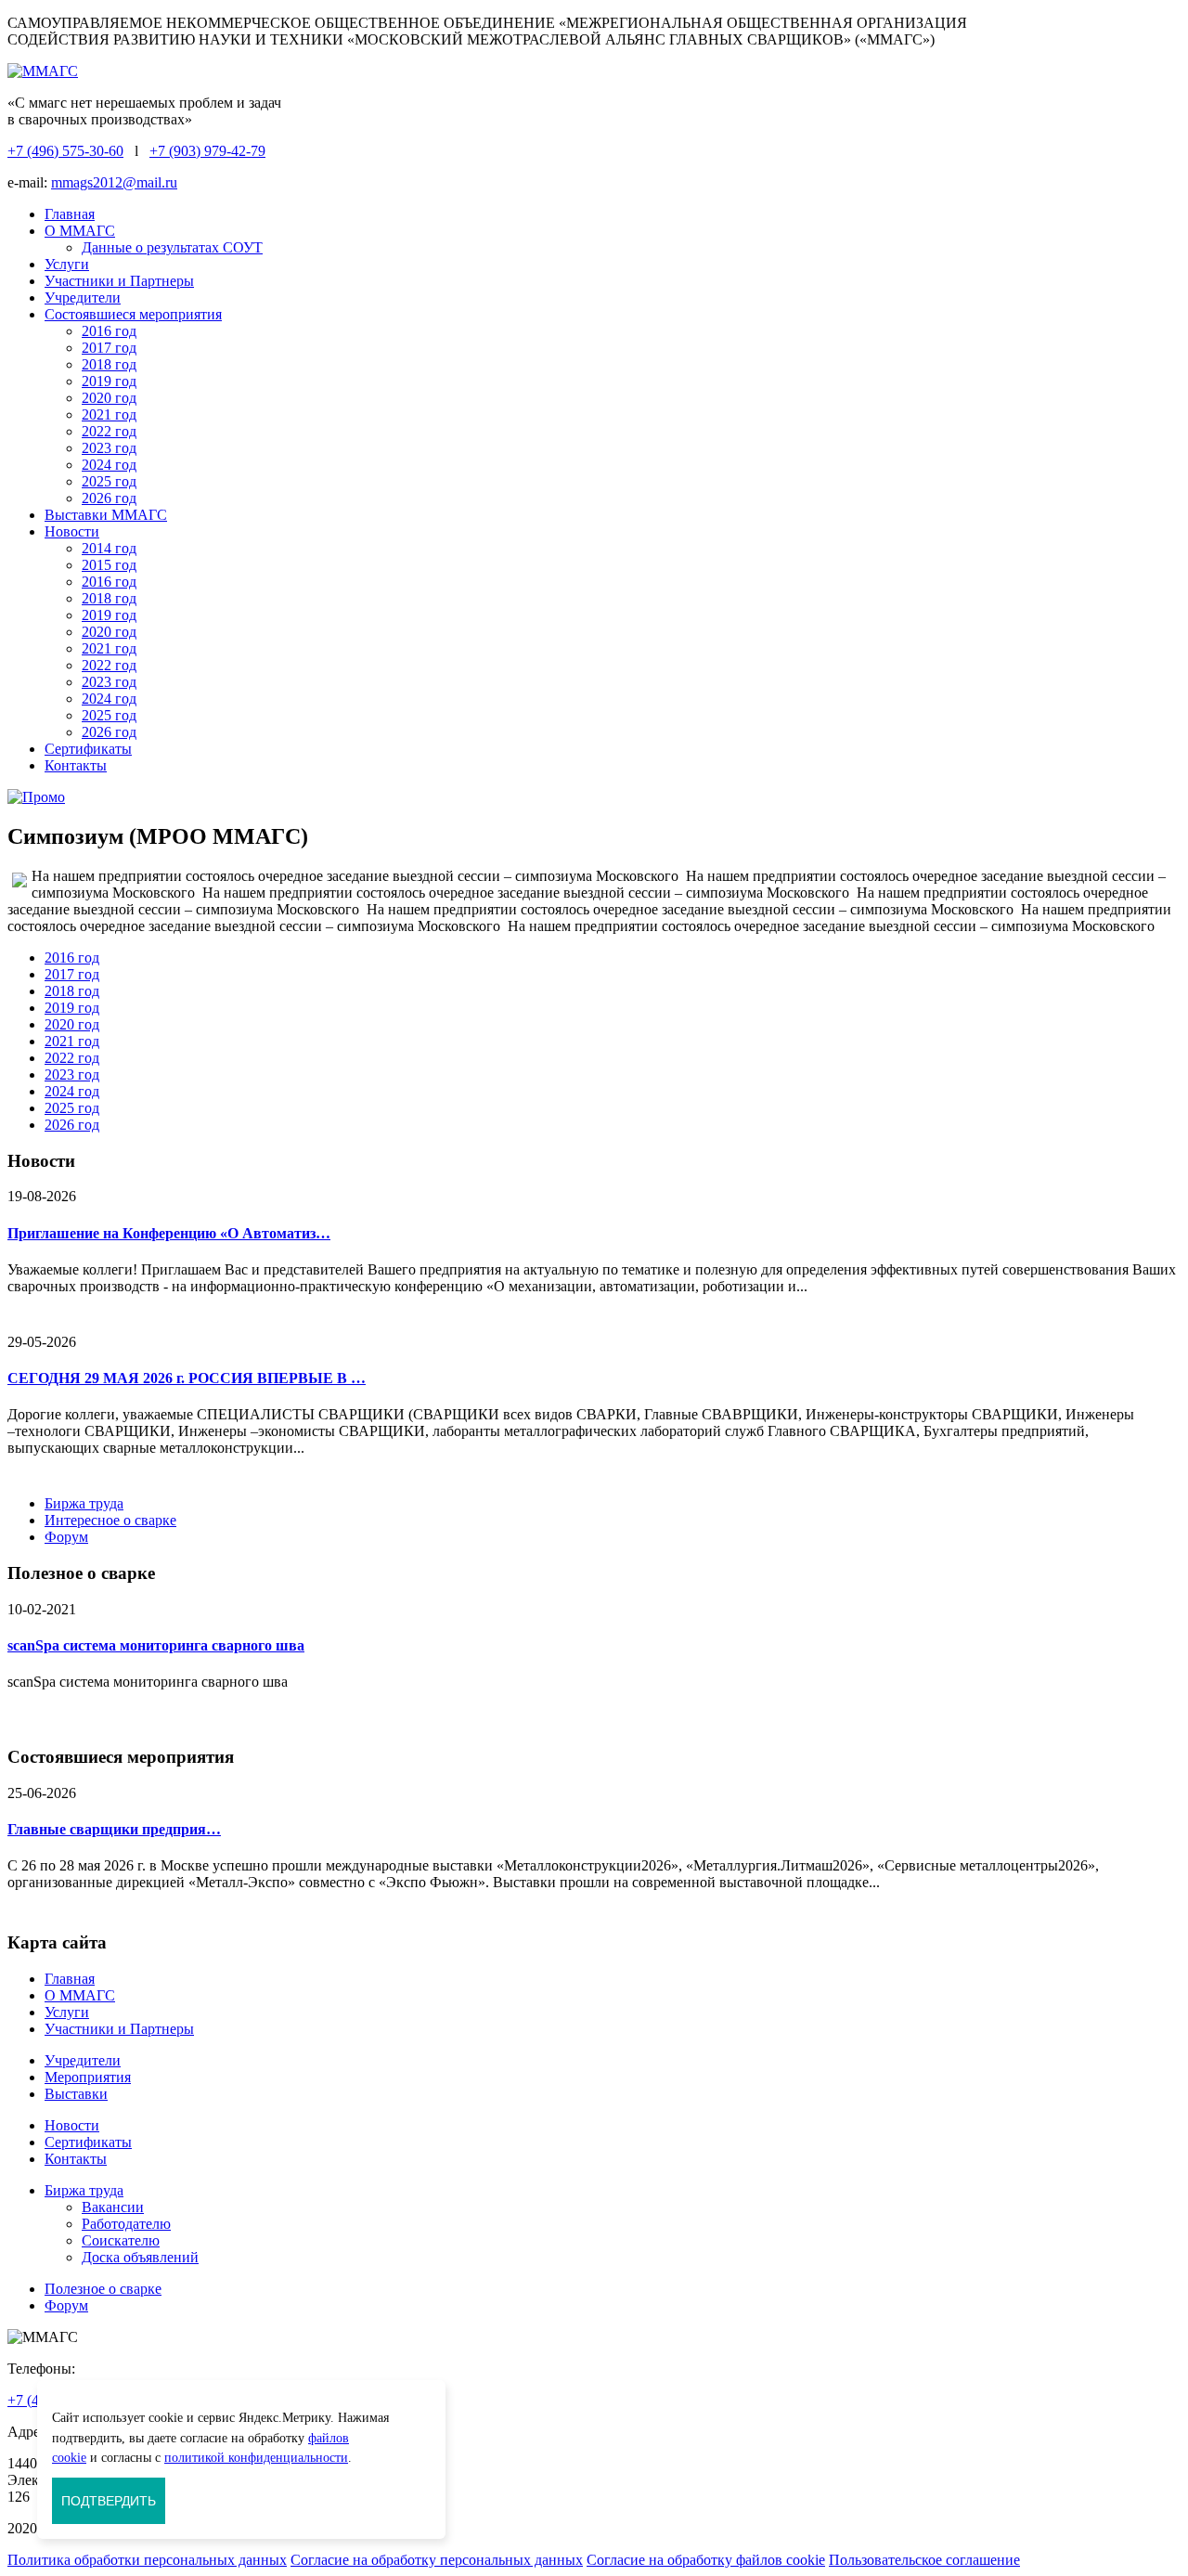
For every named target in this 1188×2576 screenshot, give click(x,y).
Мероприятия (88, 2077)
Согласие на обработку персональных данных (437, 2560)
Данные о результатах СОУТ (172, 247)
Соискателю (121, 2240)
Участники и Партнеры (119, 281)
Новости (72, 531)
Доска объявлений (140, 2257)
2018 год (109, 364)
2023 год (109, 448)
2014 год (109, 548)
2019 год (109, 381)
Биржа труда (84, 1503)
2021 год (109, 414)
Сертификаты (88, 749)
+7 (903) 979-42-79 (207, 151)
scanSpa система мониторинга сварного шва (156, 1645)
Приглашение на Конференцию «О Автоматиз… (169, 1233)
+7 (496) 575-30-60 (65, 151)
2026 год (109, 498)
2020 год (109, 398)
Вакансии (113, 2207)
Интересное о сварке (110, 1520)
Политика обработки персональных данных (147, 2560)
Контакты (76, 765)
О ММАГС (80, 231)
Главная (70, 214)
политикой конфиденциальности (256, 2457)
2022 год (109, 431)
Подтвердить (109, 2501)
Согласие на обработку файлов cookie (706, 2560)
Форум (66, 1537)
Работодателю (126, 2224)
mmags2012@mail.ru (114, 182)
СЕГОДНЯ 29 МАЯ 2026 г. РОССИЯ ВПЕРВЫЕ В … (187, 1378)
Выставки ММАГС (106, 515)
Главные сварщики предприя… (114, 1829)
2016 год (109, 331)
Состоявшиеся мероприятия (133, 314)
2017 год (109, 348)
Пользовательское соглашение (924, 2560)
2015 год (109, 565)
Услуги (67, 264)
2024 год (109, 465)
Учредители (83, 298)
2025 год (109, 481)
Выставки (76, 2094)
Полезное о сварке (103, 2289)
